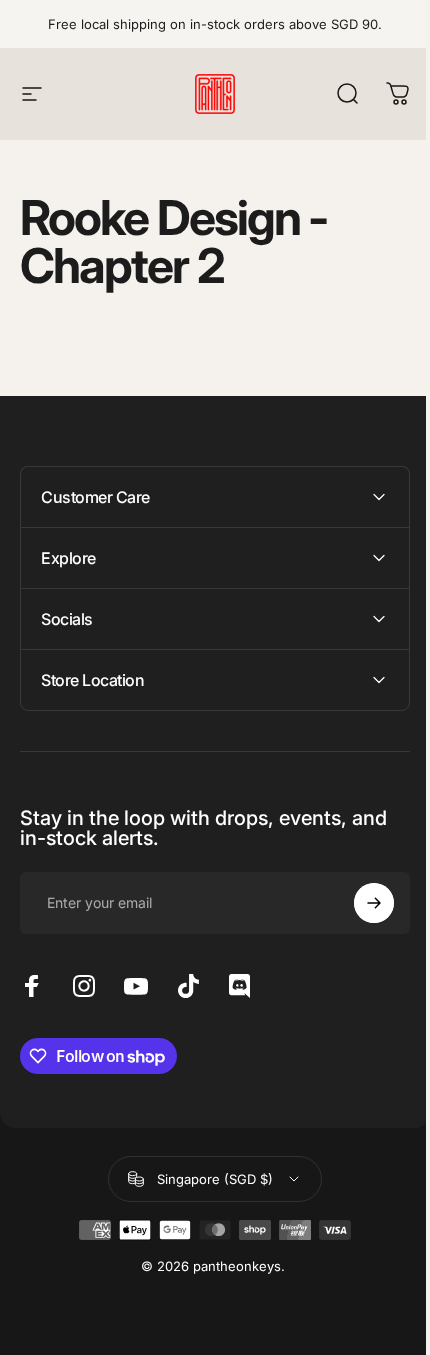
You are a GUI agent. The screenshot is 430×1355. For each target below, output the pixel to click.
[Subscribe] (359, 903)
